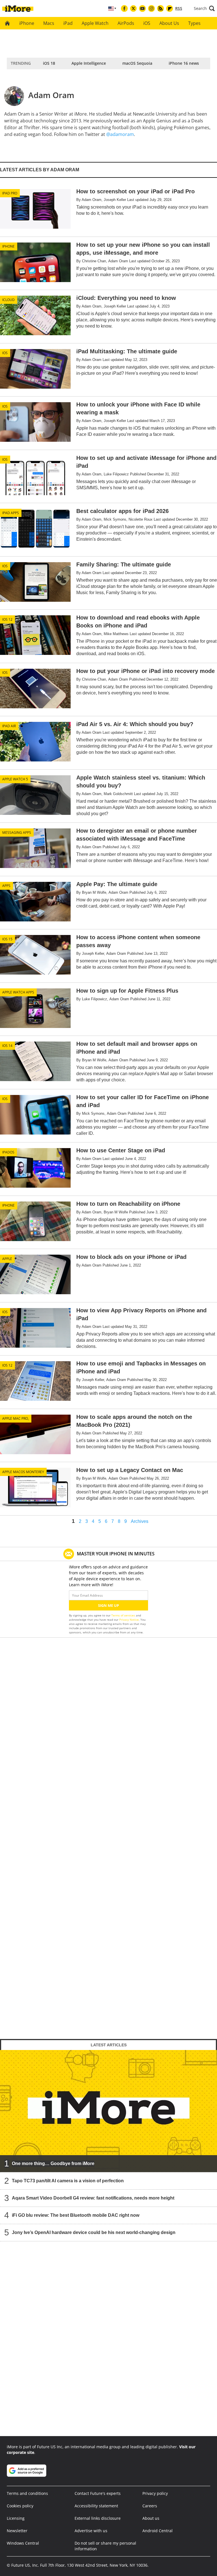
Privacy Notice (129, 1620)
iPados (8, 1152)
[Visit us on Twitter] (133, 8)
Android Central (158, 2531)
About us (151, 2518)
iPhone (27, 23)
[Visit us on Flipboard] (170, 8)
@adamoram (120, 134)
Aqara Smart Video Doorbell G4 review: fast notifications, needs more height (93, 2198)
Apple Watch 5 (15, 779)
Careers (150, 2506)
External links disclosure (98, 2518)
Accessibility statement (96, 2506)
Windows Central (23, 2543)
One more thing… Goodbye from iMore (53, 2163)
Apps (6, 886)
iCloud (8, 300)
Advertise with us (91, 2531)
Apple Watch (95, 23)
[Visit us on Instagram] (151, 8)
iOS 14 (7, 1046)
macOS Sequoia (137, 63)
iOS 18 (49, 63)
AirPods (126, 23)
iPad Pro (10, 193)
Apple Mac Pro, (16, 1418)
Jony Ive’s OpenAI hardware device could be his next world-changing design (94, 2232)
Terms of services (124, 1615)
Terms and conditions (27, 2493)
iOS (147, 23)
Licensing (16, 2518)
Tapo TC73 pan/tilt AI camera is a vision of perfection (68, 2180)
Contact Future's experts (98, 2493)
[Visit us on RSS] (160, 8)
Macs (49, 23)
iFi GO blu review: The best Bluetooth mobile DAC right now (76, 2215)
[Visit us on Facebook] (124, 8)
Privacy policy (155, 2493)
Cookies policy (20, 2506)
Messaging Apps (17, 833)
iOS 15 (7, 939)
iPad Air (9, 726)
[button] (204, 8)
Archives (140, 1521)
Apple (7, 1259)
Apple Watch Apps (18, 992)
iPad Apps (11, 513)
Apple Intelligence (89, 63)
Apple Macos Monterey (23, 1472)
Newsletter (17, 2531)
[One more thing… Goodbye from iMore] (108, 2111)
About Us (169, 23)
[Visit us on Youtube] (142, 8)
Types (194, 23)
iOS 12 (7, 619)
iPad (68, 23)
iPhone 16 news (184, 63)
